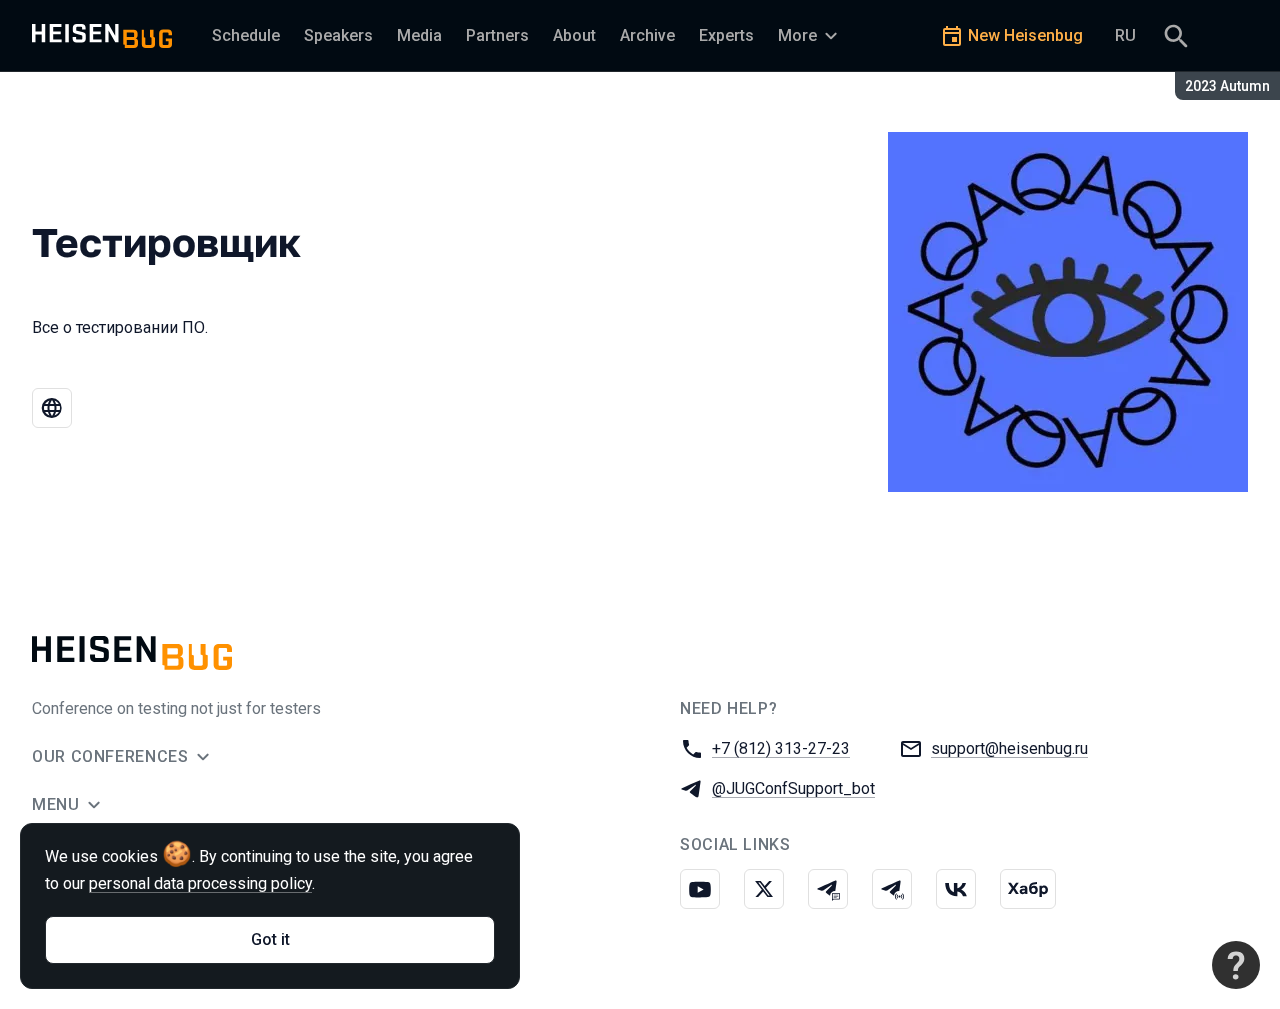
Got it (270, 939)
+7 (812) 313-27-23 (781, 748)
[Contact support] (1236, 965)
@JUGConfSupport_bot (793, 788)
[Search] (1176, 36)
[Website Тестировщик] (52, 408)
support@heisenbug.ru (1009, 748)
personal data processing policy (200, 883)
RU (1125, 35)
